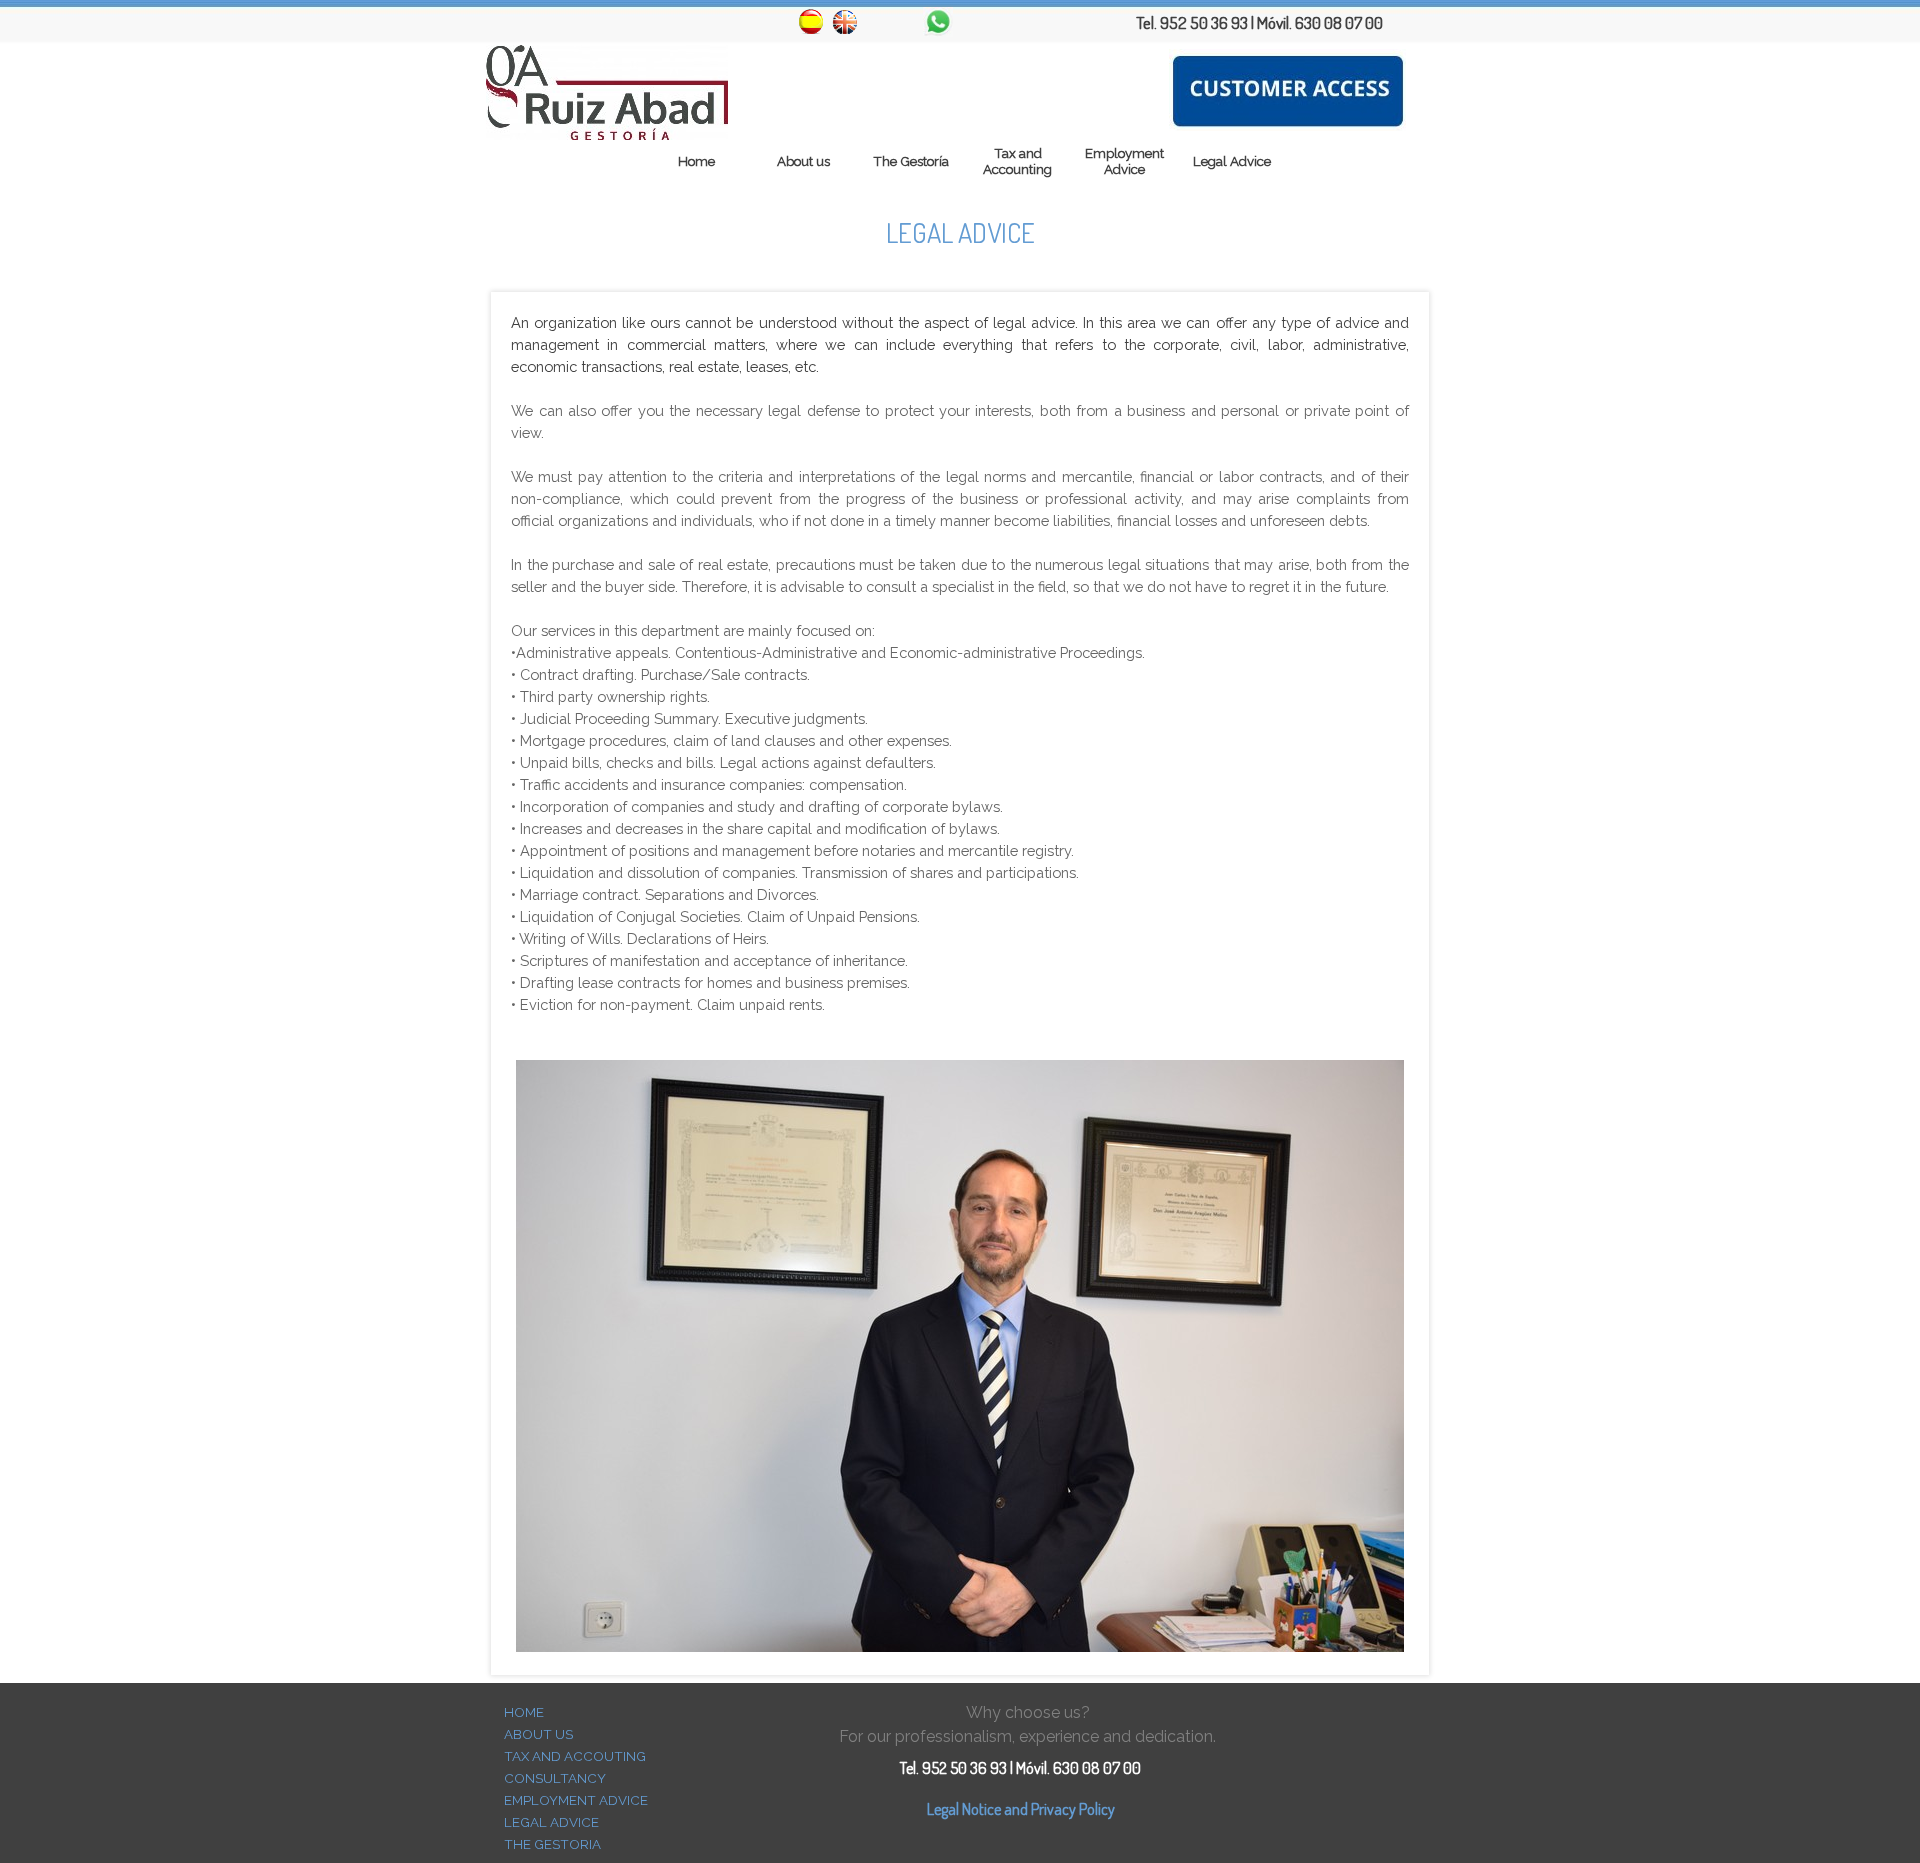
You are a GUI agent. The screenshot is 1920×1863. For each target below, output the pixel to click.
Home (696, 161)
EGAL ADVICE (555, 1822)
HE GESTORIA (557, 1844)
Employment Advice (1124, 161)
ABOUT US (538, 1734)
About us (803, 161)
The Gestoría (911, 161)
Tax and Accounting (1017, 161)
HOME (524, 1712)
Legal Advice (1232, 161)
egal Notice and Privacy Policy (1024, 1809)
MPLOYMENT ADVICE (580, 1800)
